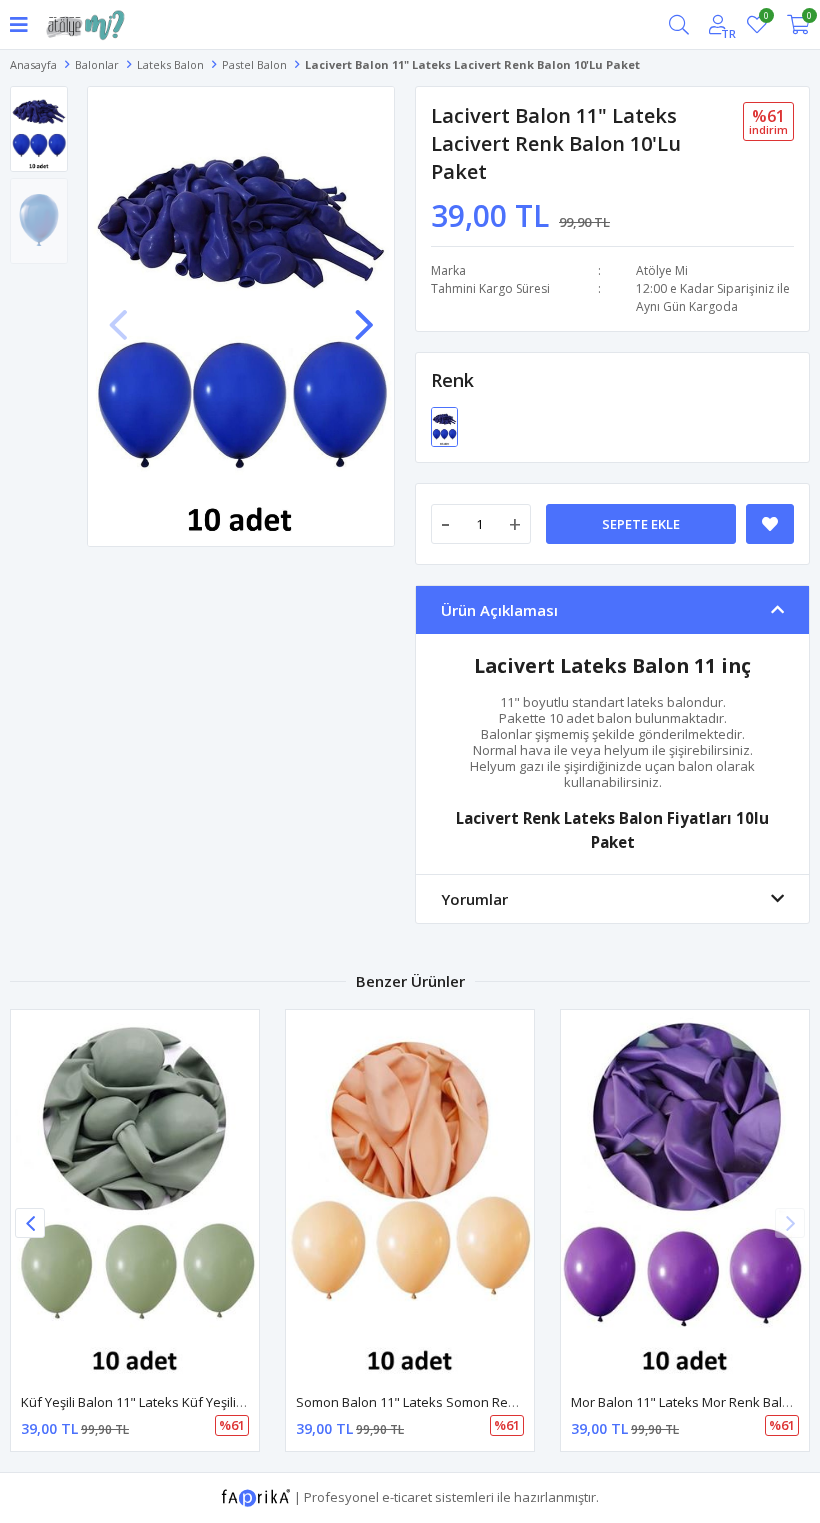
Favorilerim (765, 18)
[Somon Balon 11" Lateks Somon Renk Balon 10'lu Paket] (410, 1196)
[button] (364, 315)
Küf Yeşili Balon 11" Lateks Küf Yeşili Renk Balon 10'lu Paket (200, 1402)
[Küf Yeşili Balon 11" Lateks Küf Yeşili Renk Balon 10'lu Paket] (135, 1196)
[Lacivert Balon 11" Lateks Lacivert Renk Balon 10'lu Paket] (444, 425)
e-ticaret (407, 1496)
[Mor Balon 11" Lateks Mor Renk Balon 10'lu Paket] (685, 1196)
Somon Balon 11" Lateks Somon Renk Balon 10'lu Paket (464, 1402)
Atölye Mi (662, 270)
